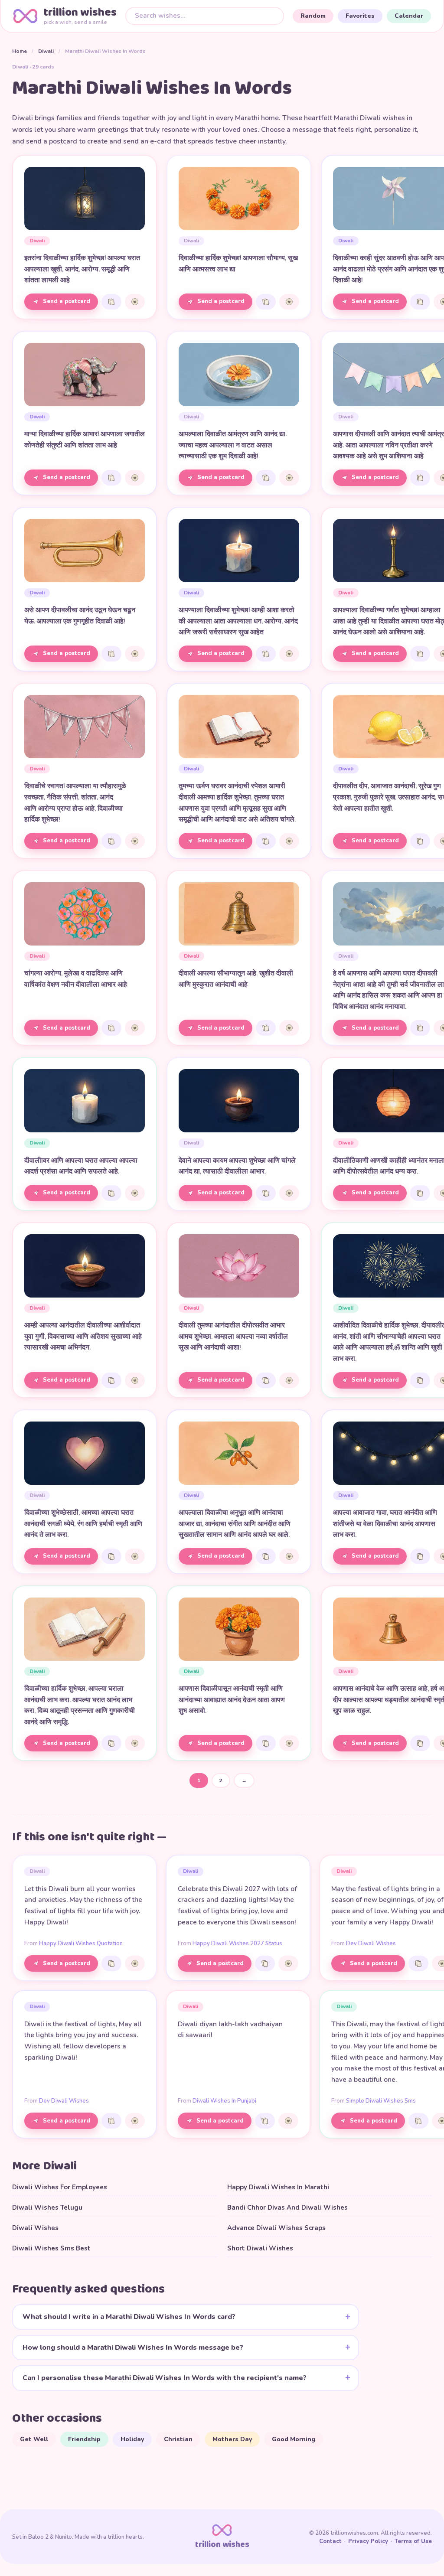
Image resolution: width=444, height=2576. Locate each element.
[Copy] (111, 302)
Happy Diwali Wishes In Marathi (278, 2187)
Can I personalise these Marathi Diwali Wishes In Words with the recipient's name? (165, 2378)
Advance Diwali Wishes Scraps (276, 2228)
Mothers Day (232, 2439)
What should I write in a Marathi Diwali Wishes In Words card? (129, 2317)
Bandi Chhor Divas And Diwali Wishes (287, 2208)
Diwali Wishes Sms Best (51, 2248)
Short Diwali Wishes (260, 2248)
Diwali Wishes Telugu (47, 2208)
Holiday (132, 2439)
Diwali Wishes (35, 2228)
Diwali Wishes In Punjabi (224, 2101)
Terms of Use (413, 2541)
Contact (330, 2541)
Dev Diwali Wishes (371, 1943)
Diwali (46, 51)
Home (20, 51)
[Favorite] (135, 302)
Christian (178, 2439)
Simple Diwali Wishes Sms (381, 2101)
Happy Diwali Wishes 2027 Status (237, 1943)
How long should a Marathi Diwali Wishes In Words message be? (133, 2348)
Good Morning (294, 2439)
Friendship (84, 2439)
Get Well (34, 2439)
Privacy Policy (368, 2541)
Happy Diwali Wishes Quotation (81, 1943)
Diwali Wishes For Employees (60, 2187)
